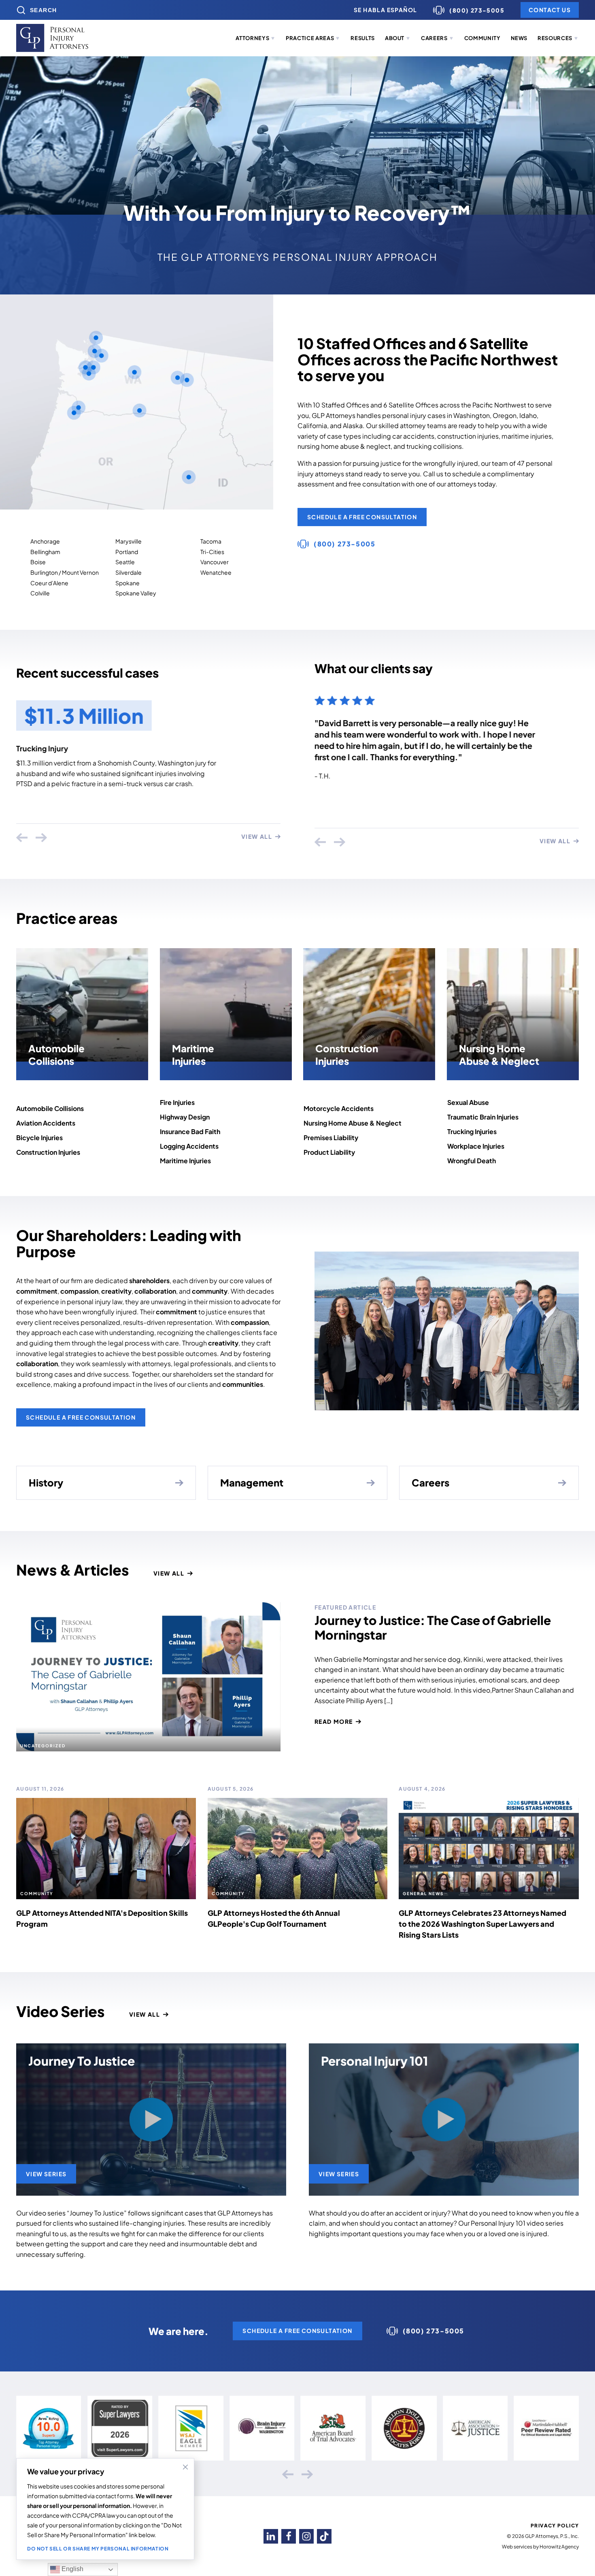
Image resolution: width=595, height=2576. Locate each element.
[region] (105, 2509)
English (72, 2569)
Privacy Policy (555, 2526)
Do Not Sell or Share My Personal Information (98, 2549)
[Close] (185, 2467)
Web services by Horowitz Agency (540, 2547)
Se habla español (385, 10)
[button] (256, 38)
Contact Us (550, 10)
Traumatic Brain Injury (54, 748)
